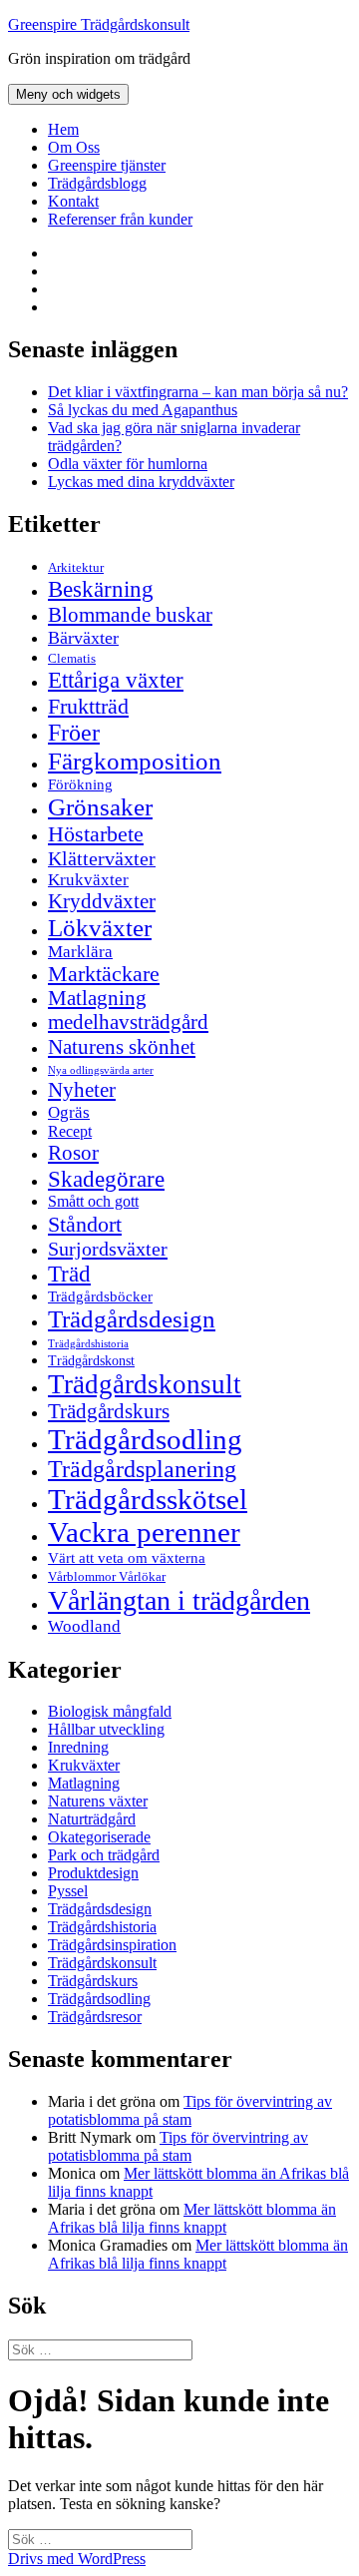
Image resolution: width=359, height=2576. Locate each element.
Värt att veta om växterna (127, 1558)
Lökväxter (100, 927)
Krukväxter (88, 880)
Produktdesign (93, 1873)
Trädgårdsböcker (100, 1296)
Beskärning (101, 589)
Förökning (80, 784)
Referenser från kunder (120, 219)
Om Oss (74, 147)
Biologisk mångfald (110, 1711)
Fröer (74, 733)
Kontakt (73, 201)
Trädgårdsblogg (97, 183)
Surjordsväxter (108, 1249)
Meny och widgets (68, 94)
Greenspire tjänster (107, 165)
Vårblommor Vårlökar (107, 1576)
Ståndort (85, 1224)
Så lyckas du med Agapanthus (143, 410)
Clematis (72, 659)
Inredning (78, 1747)
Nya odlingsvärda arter (101, 1070)
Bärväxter (83, 638)
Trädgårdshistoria (88, 1344)
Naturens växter (98, 1801)
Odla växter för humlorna (128, 464)
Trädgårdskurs (109, 1411)
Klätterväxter (102, 858)
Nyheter (82, 1090)
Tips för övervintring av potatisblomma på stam (190, 2110)
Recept (70, 1131)
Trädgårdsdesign (132, 1319)
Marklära (80, 952)
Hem (63, 129)
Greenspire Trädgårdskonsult (99, 24)
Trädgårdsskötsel (148, 1499)
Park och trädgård (104, 1855)
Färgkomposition (135, 761)
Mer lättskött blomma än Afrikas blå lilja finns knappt (192, 2218)
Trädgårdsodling (145, 1439)
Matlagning (97, 998)
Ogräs (69, 1112)
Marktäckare (104, 974)
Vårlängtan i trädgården (179, 1600)
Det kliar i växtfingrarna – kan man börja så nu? (198, 392)
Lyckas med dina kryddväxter (141, 482)
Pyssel (68, 1891)
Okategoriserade (99, 1837)
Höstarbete (96, 834)
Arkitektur (76, 568)
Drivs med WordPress (77, 2559)
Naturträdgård (92, 1819)
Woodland (84, 1626)
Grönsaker (100, 807)
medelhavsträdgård (128, 1022)
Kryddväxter (102, 901)
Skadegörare (106, 1179)
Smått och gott (93, 1202)
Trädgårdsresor (95, 2017)
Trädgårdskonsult (145, 1384)
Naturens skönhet (122, 1047)
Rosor (73, 1153)
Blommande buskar (130, 615)
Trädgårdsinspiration (112, 1945)
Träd (69, 1274)
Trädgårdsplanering (142, 1469)
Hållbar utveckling (106, 1729)
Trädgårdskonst (91, 1361)
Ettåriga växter (116, 680)
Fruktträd (88, 706)
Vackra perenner (144, 1532)
